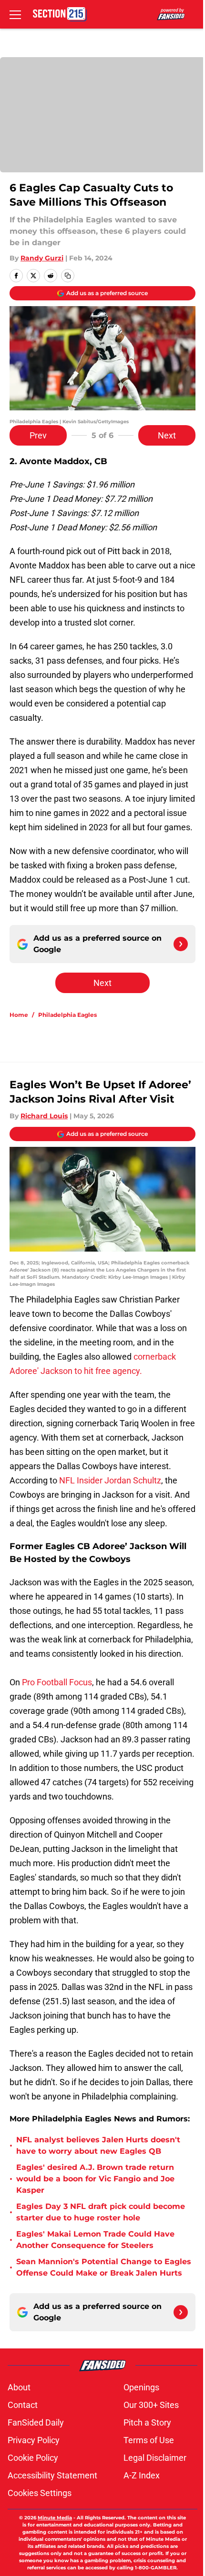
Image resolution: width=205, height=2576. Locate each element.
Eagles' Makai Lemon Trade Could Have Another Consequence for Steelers (95, 2240)
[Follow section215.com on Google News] (181, 944)
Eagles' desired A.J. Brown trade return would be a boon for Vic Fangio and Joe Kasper (95, 2179)
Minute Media (55, 2518)
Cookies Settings (40, 2493)
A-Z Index (142, 2475)
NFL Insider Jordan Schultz (109, 1480)
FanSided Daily (36, 2422)
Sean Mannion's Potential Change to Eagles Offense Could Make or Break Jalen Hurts (104, 2267)
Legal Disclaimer (155, 2458)
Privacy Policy (34, 2440)
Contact (23, 2405)
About (19, 2387)
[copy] (68, 276)
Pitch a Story (147, 2422)
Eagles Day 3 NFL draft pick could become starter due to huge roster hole (101, 2212)
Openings (141, 2387)
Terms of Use (149, 2440)
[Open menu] (15, 14)
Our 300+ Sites (151, 2405)
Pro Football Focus (57, 1682)
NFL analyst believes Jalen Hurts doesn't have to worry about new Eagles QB (98, 2145)
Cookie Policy (33, 2458)
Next (167, 435)
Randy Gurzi (42, 258)
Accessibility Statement (52, 2475)
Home (19, 1015)
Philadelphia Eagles (67, 1015)
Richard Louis (44, 1116)
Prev (38, 435)
